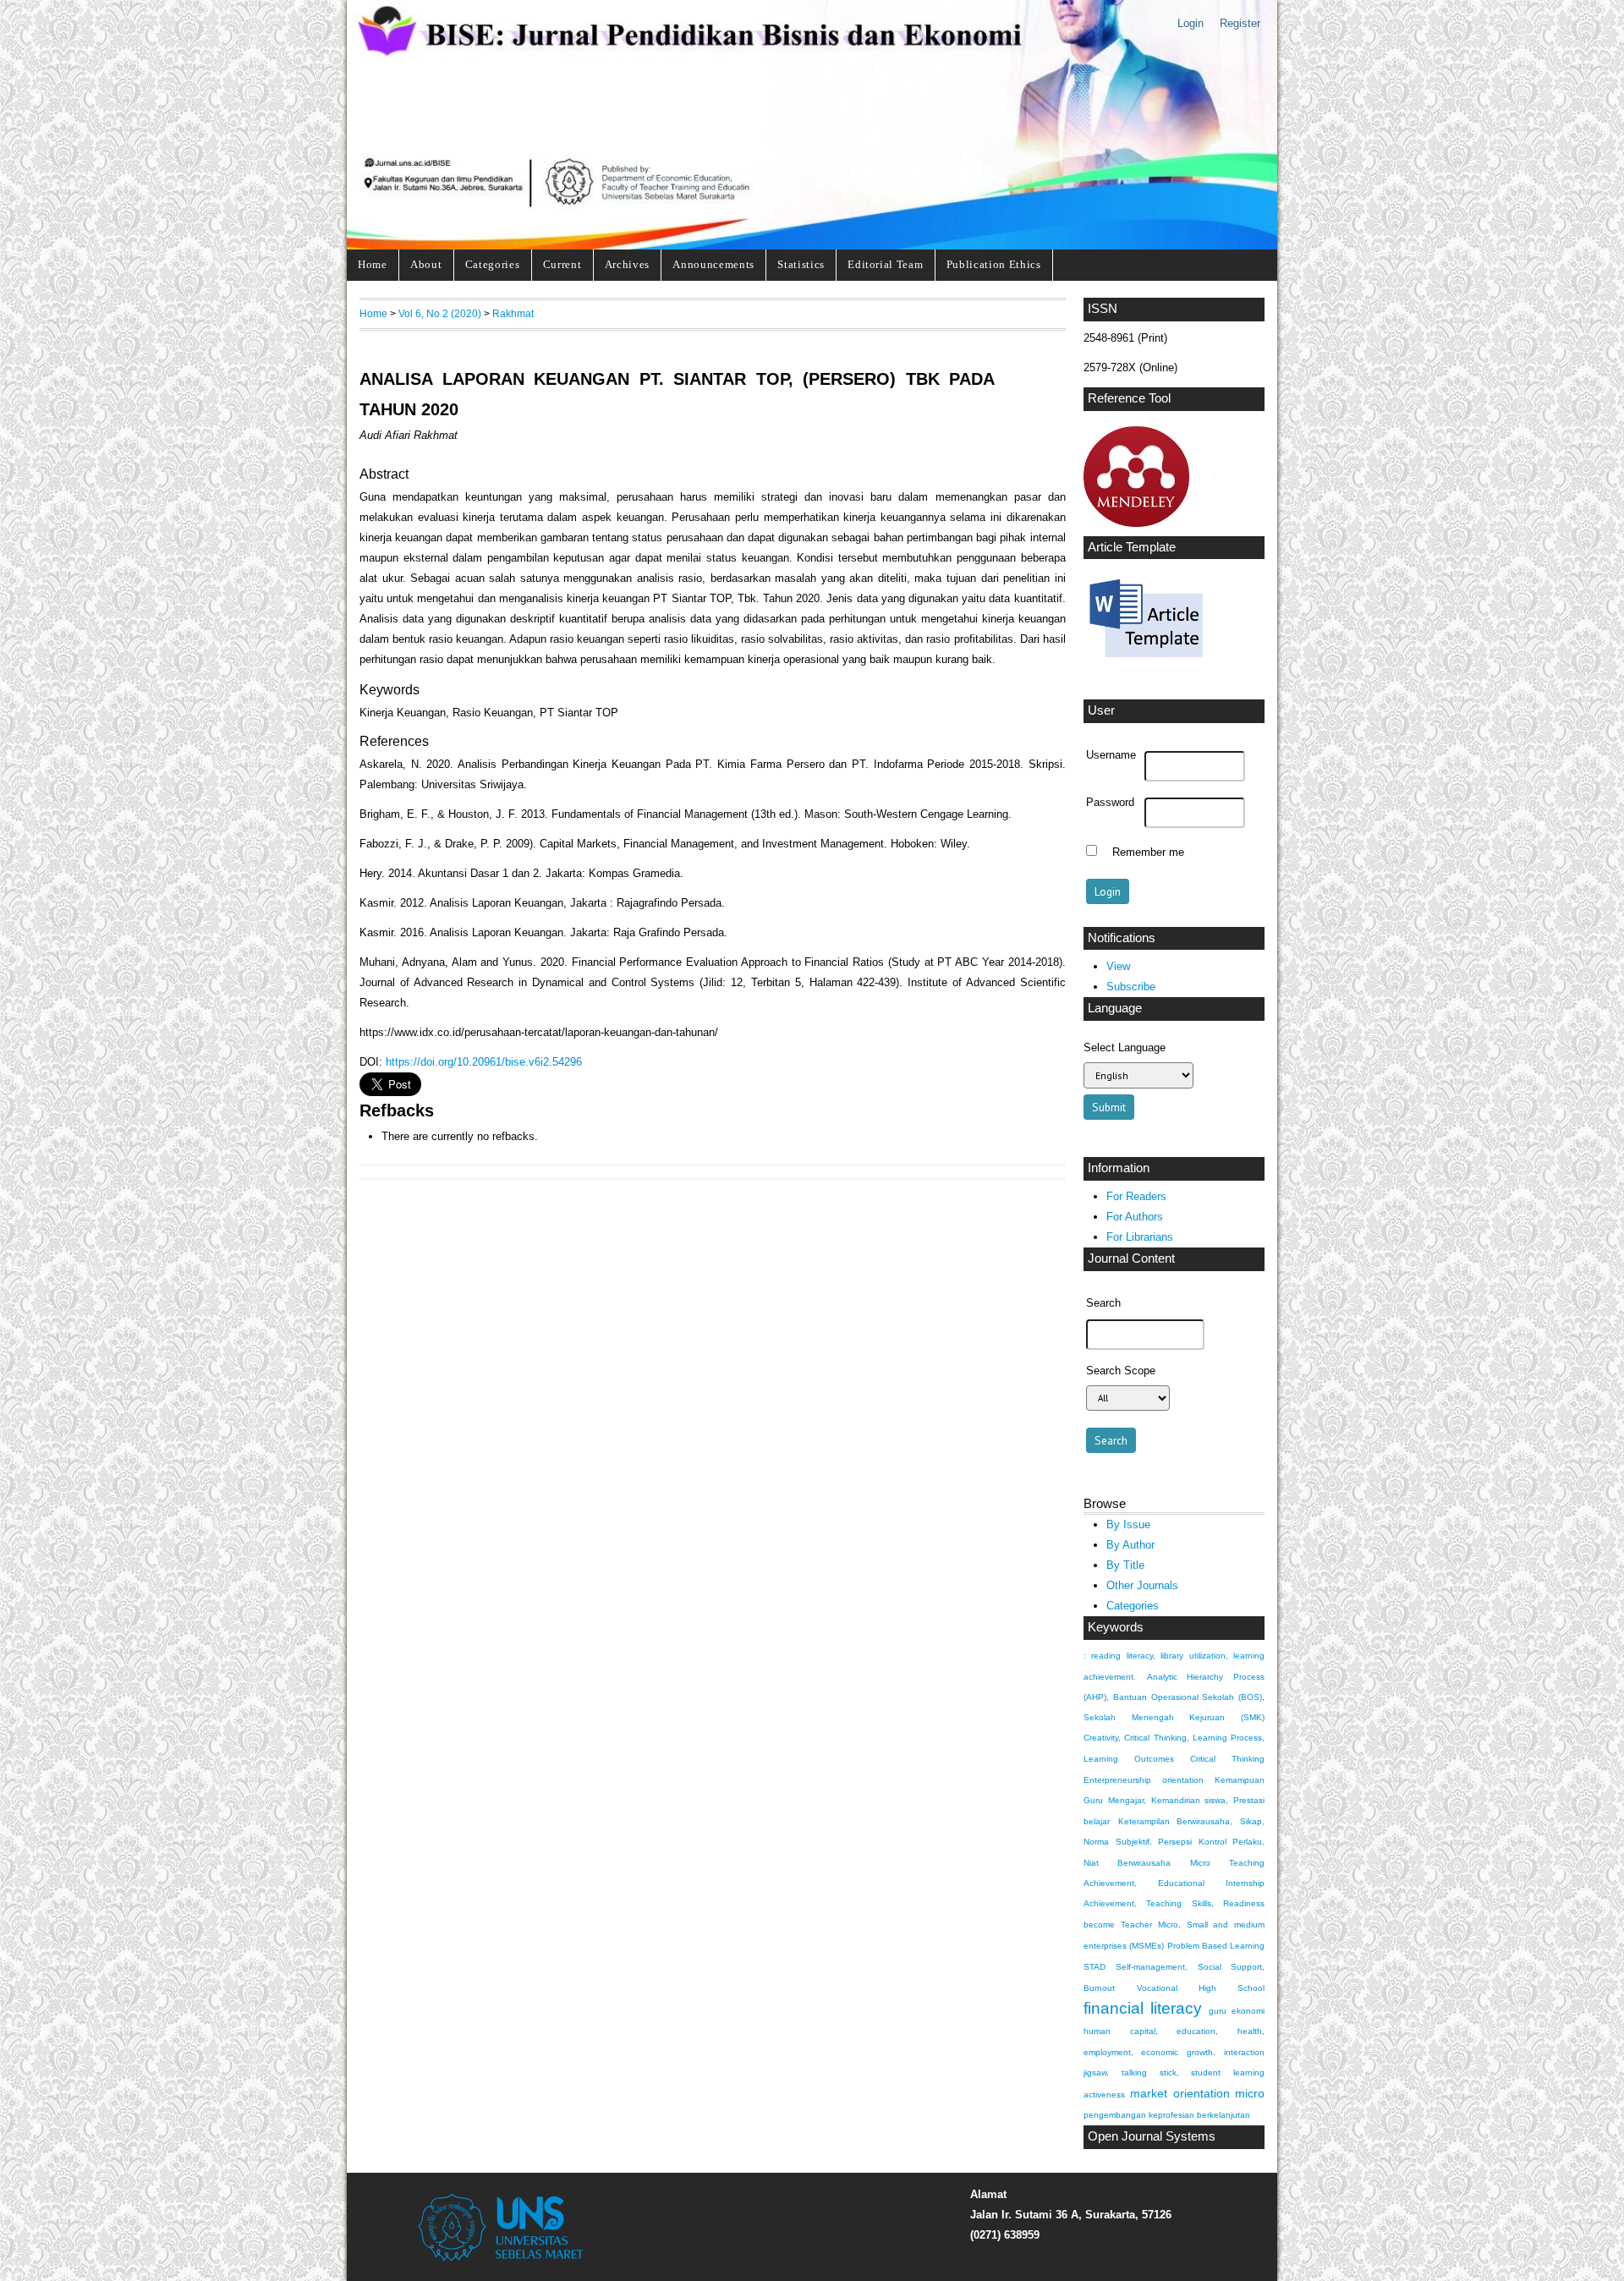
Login (1191, 23)
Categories (493, 264)
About (426, 264)
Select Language (1125, 1047)
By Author (1130, 1545)
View (1118, 966)
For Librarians (1140, 1237)
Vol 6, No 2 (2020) (440, 313)
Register (1240, 23)
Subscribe (1131, 987)
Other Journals (1142, 1585)
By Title (1125, 1565)
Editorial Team (885, 264)
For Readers (1136, 1196)
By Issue (1128, 1524)
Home (373, 264)
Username (1111, 755)
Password (1110, 803)
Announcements (713, 264)
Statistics (801, 264)
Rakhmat (513, 313)
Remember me (1148, 853)
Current (562, 264)
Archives (627, 264)
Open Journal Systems (1152, 2136)
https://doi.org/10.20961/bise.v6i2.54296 (484, 1062)
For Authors (1135, 1217)
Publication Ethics (994, 264)
